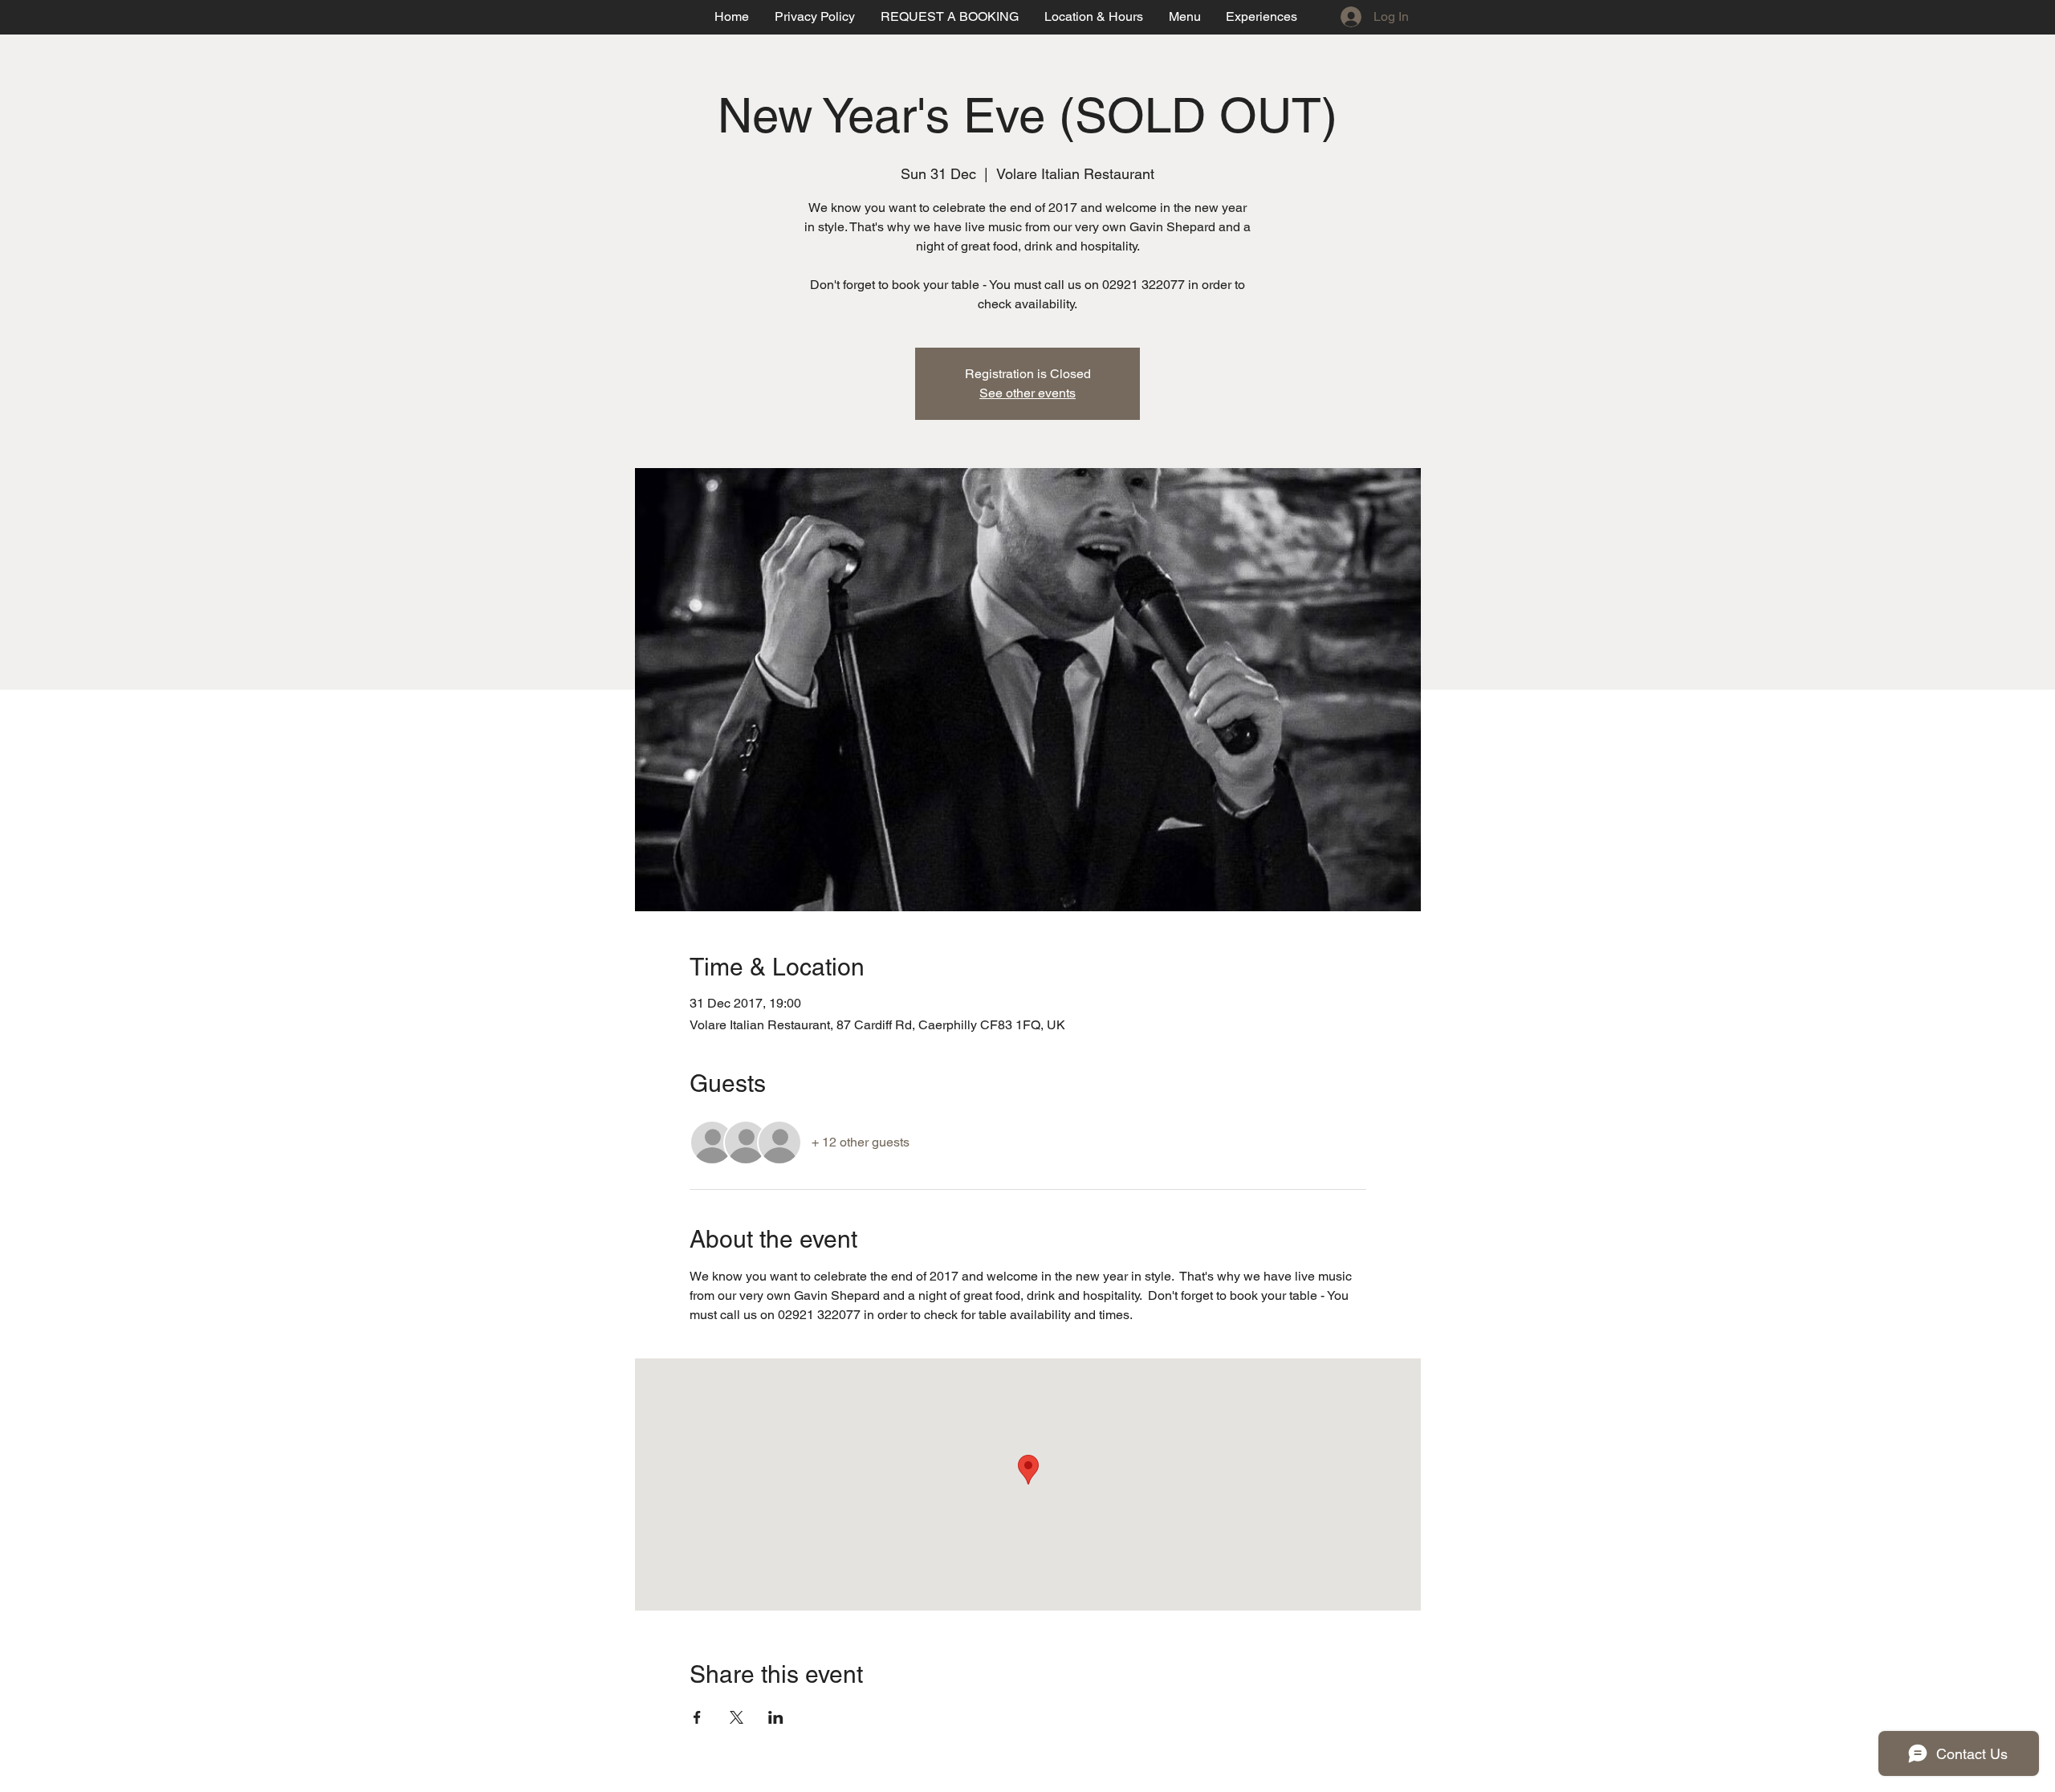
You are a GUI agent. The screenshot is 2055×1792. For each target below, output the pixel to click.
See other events (1027, 393)
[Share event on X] (737, 1717)
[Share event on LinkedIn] (776, 1717)
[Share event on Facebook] (697, 1717)
